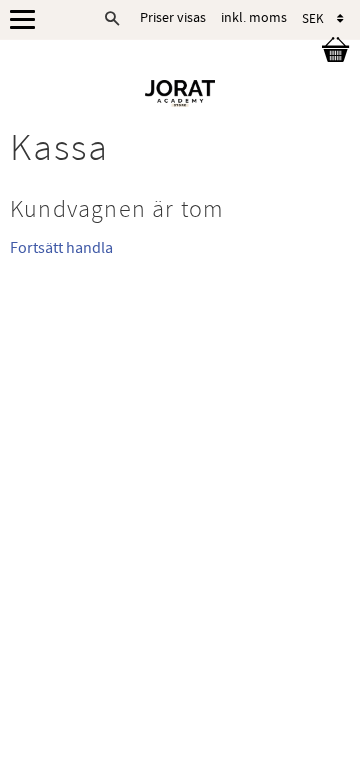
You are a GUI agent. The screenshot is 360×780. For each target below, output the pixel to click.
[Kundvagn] (332, 53)
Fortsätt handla (61, 248)
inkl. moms (254, 17)
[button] (27, 20)
